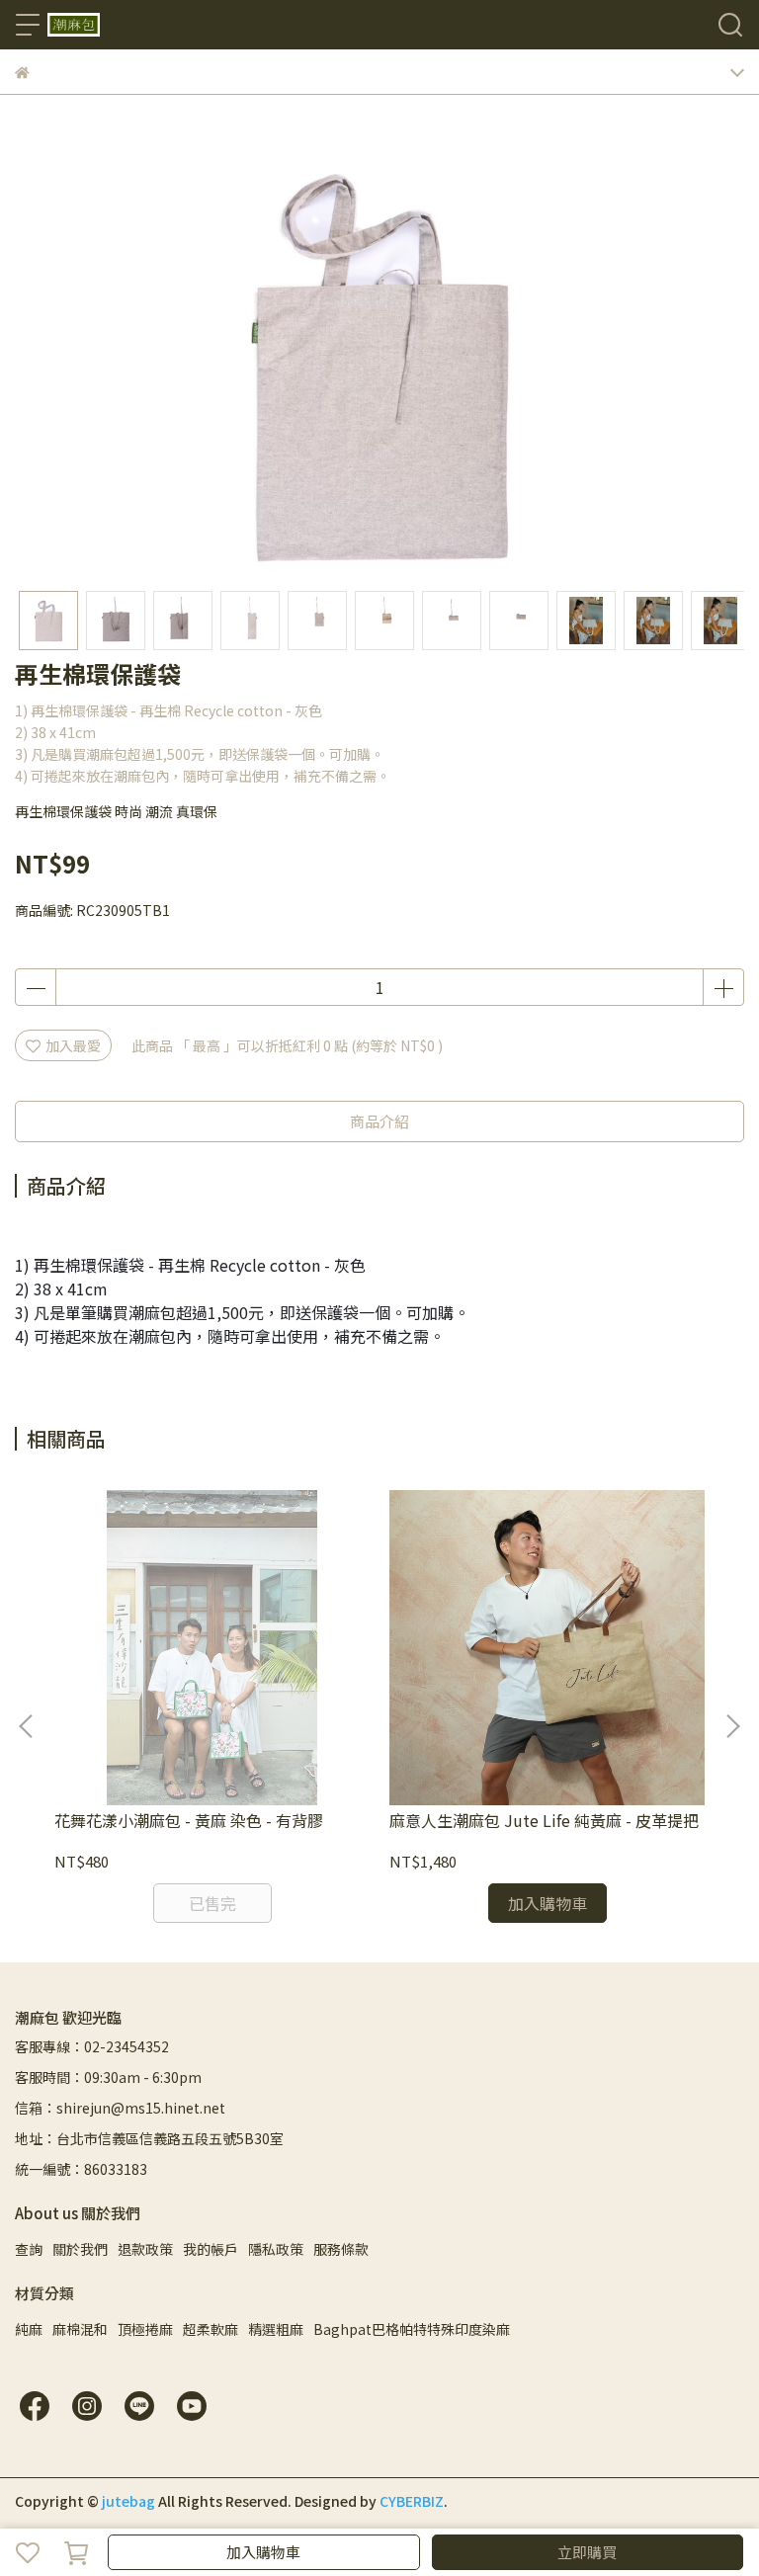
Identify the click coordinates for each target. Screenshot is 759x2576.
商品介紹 (379, 1121)
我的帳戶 (211, 2249)
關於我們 (80, 2249)
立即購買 (587, 2552)
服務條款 (341, 2249)
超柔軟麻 (211, 2329)
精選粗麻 (276, 2329)
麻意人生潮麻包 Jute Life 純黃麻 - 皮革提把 (544, 1820)
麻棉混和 (80, 2329)
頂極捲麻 (145, 2329)
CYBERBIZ (412, 2501)
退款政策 (145, 2249)
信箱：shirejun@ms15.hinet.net (120, 2108)
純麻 (29, 2329)
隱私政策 (276, 2249)
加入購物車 (263, 2552)
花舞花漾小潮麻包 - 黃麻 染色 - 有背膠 (189, 1820)
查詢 (29, 2249)
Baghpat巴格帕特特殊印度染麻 (412, 2329)
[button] (732, 1726)
